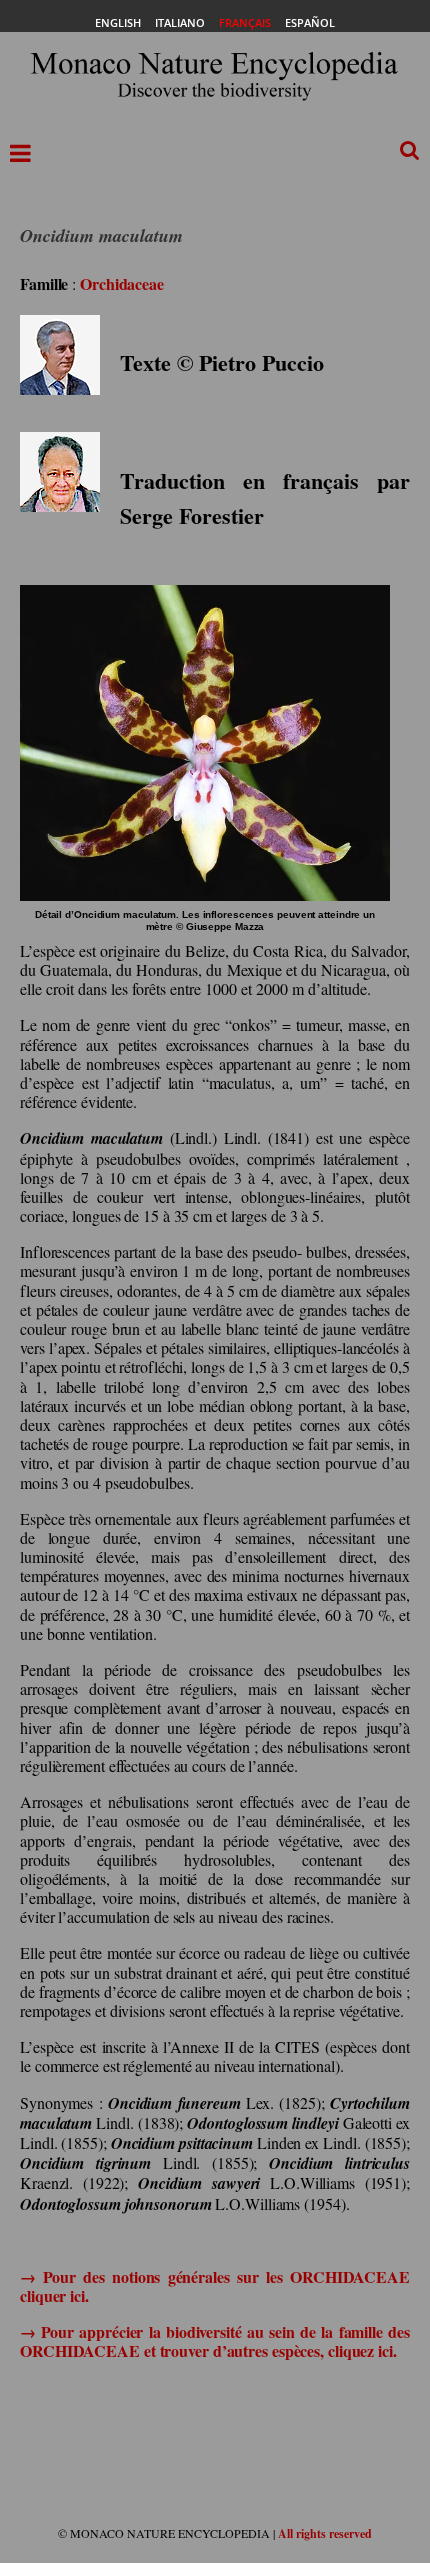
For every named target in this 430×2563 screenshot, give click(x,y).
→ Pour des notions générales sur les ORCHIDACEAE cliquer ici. (215, 2286)
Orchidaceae (122, 283)
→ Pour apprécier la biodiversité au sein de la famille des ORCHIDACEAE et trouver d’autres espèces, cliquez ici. (215, 2341)
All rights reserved (325, 2533)
